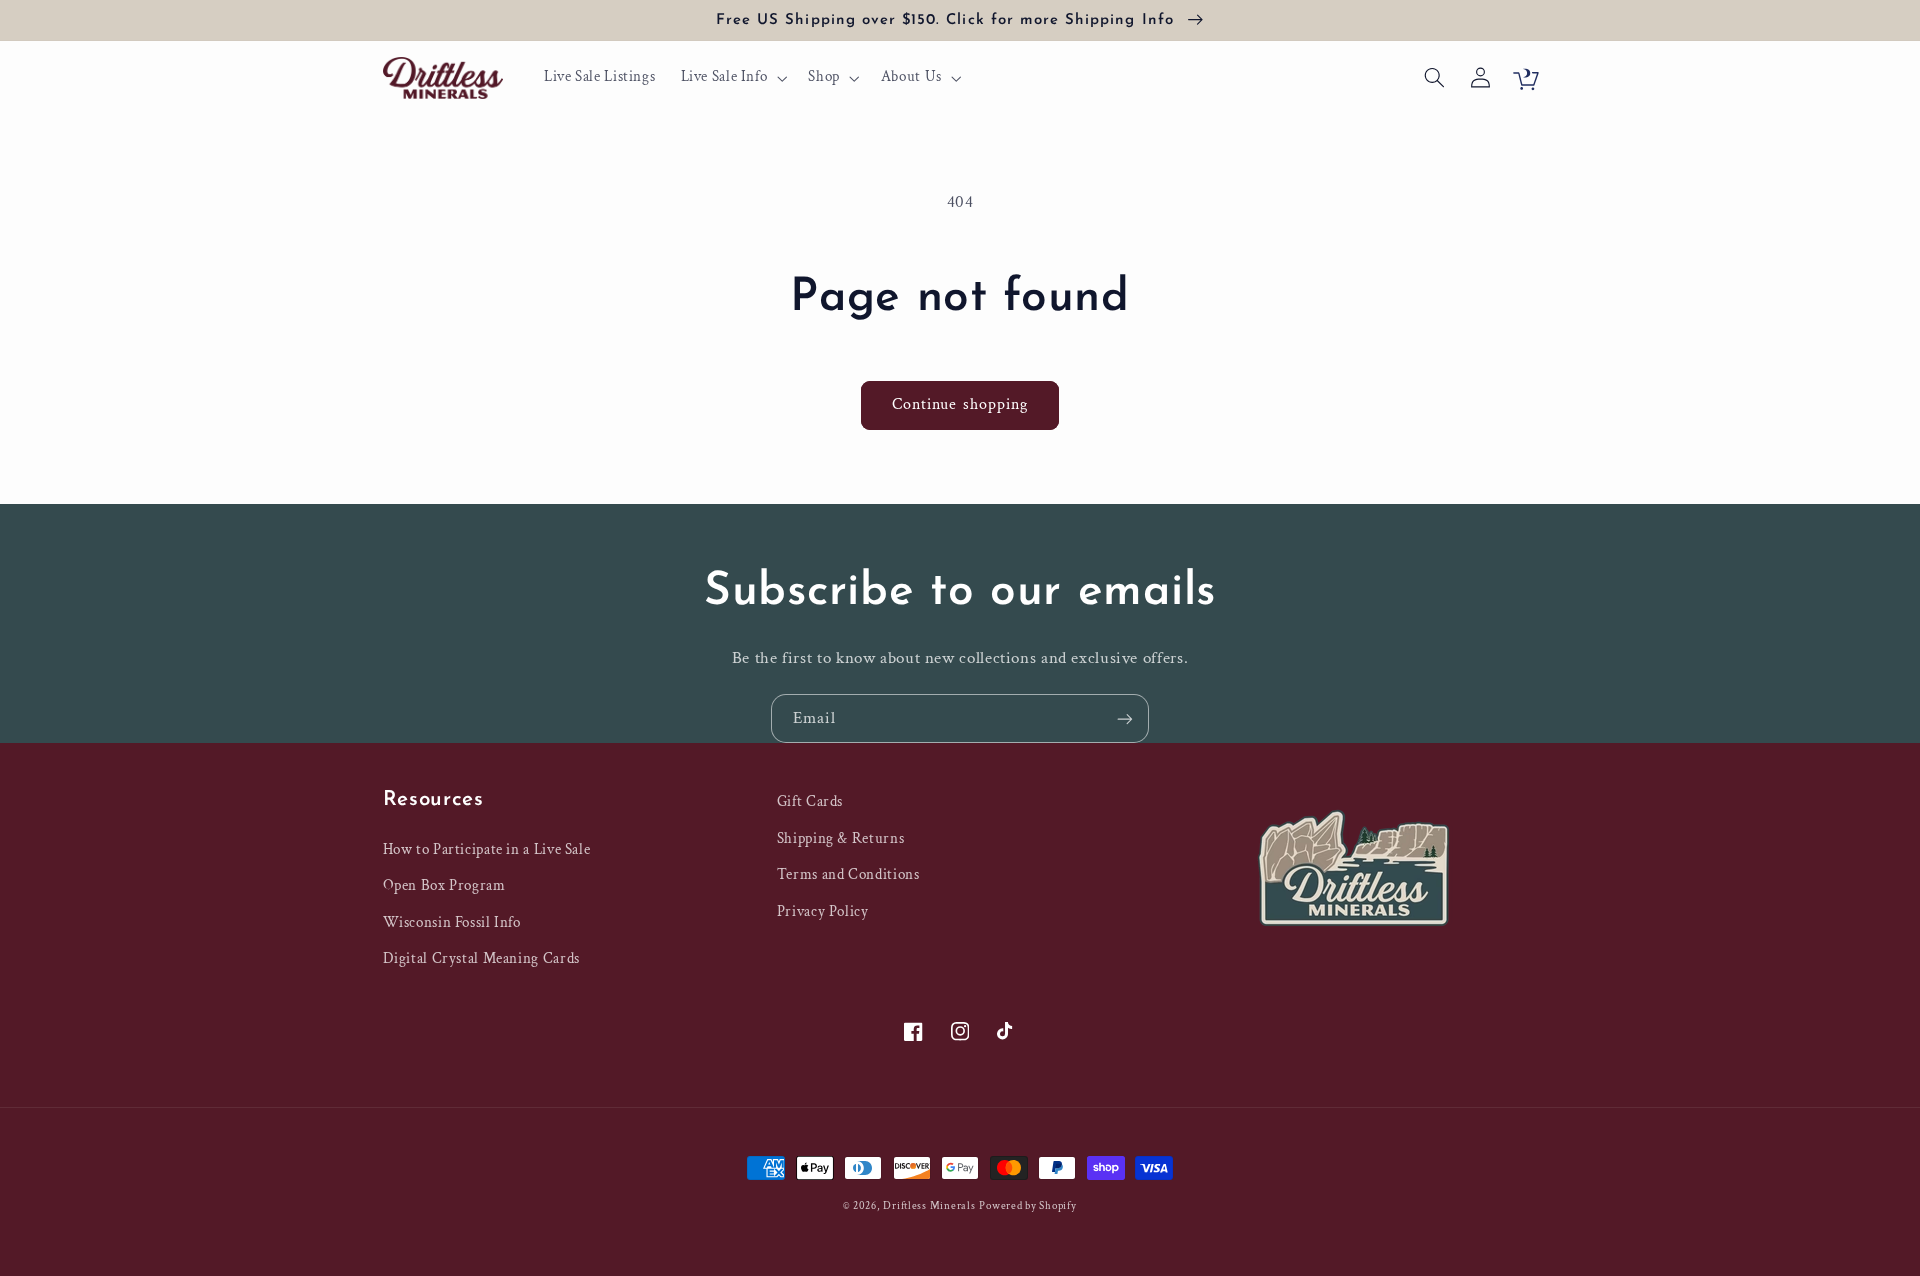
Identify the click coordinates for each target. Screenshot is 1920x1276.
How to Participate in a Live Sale (487, 849)
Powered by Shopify (1027, 1206)
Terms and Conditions (848, 874)
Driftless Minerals (929, 1206)
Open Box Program (444, 885)
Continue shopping (960, 404)
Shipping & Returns (840, 838)
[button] (732, 78)
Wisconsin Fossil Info (452, 922)
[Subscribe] (1125, 718)
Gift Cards (810, 801)
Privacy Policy (823, 911)
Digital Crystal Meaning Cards (481, 958)
